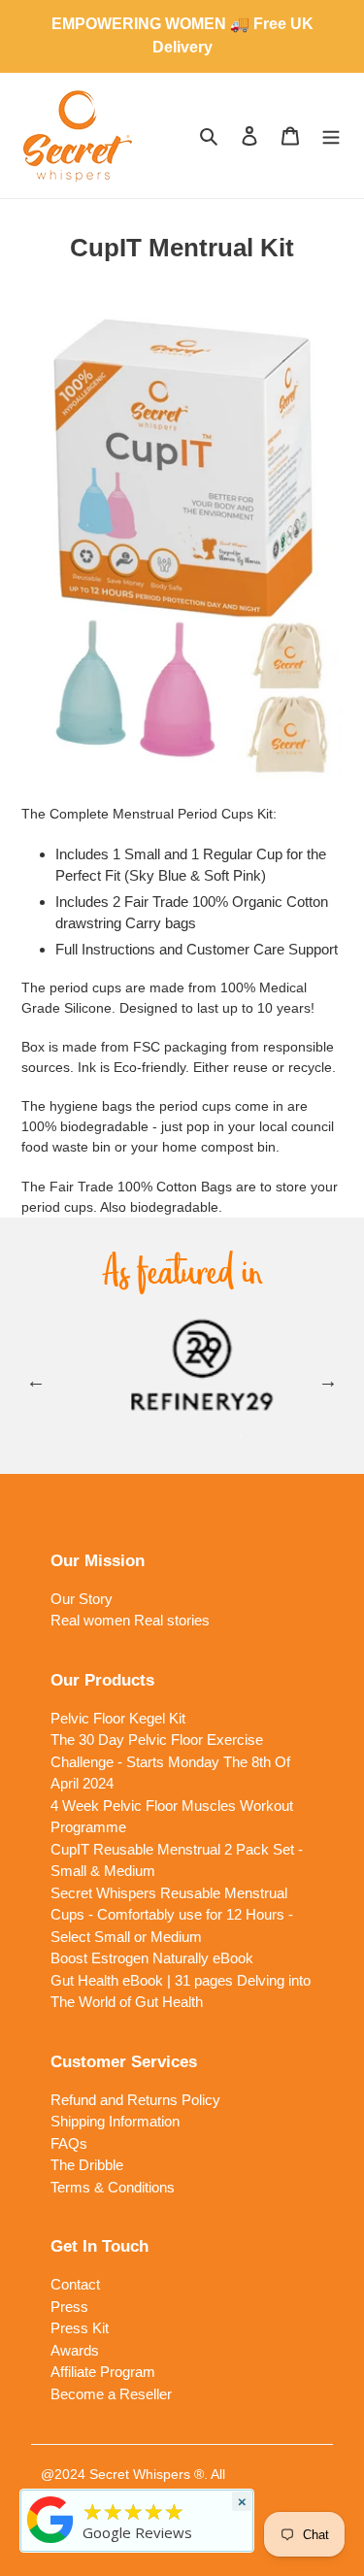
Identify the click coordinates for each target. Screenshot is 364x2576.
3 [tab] (124, 1435)
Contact (75, 2284)
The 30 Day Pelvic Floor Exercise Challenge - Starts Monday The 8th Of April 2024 (170, 1761)
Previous (36, 1381)
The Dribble (87, 2165)
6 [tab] (212, 1435)
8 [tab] (270, 1435)
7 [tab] (241, 1435)
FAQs (69, 2143)
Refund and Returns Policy (135, 2100)
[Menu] (331, 135)
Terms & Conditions (113, 2187)
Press (69, 2307)
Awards (75, 2350)
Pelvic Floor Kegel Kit (118, 1718)
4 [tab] (153, 1435)
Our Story (82, 1599)
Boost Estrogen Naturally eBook (152, 1958)
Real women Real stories (130, 1620)
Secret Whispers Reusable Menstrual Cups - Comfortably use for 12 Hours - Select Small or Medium (172, 1915)
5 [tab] (182, 1435)
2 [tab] (95, 1435)
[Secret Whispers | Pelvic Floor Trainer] (50, 2543)
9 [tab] (299, 1435)
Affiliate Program (103, 2372)
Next (328, 1381)
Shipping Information (115, 2121)
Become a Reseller (111, 2394)
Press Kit (80, 2328)
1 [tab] (66, 1435)
